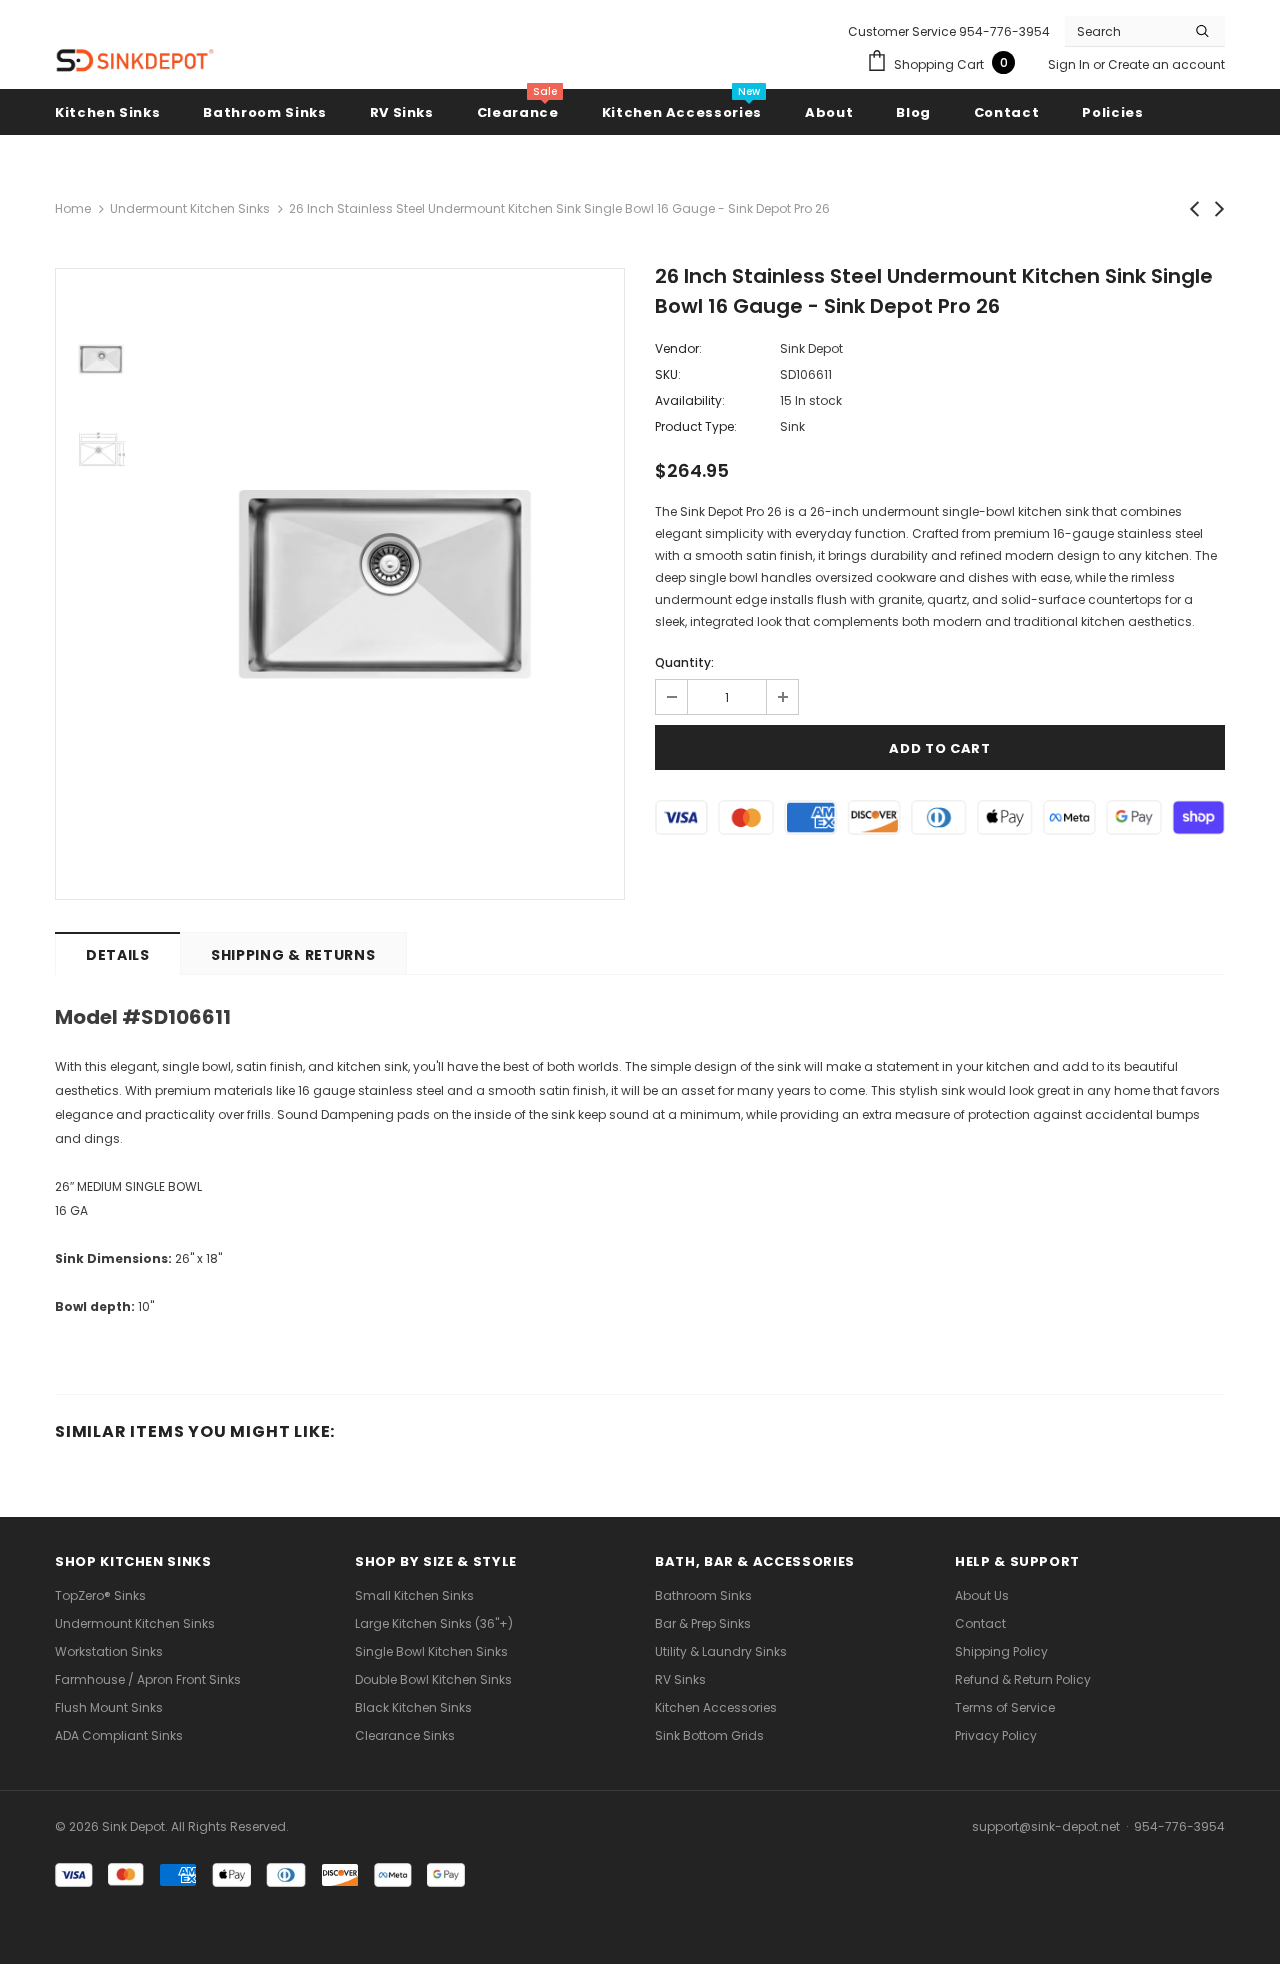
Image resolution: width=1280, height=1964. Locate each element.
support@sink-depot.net (1046, 1826)
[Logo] (135, 60)
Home (73, 208)
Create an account (1166, 64)
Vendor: (678, 348)
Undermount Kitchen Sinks (190, 208)
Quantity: (684, 662)
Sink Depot (811, 348)
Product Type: (696, 426)
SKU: (668, 374)
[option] (385, 584)
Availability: (690, 400)
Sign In (1070, 64)
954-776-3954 (1179, 1826)
